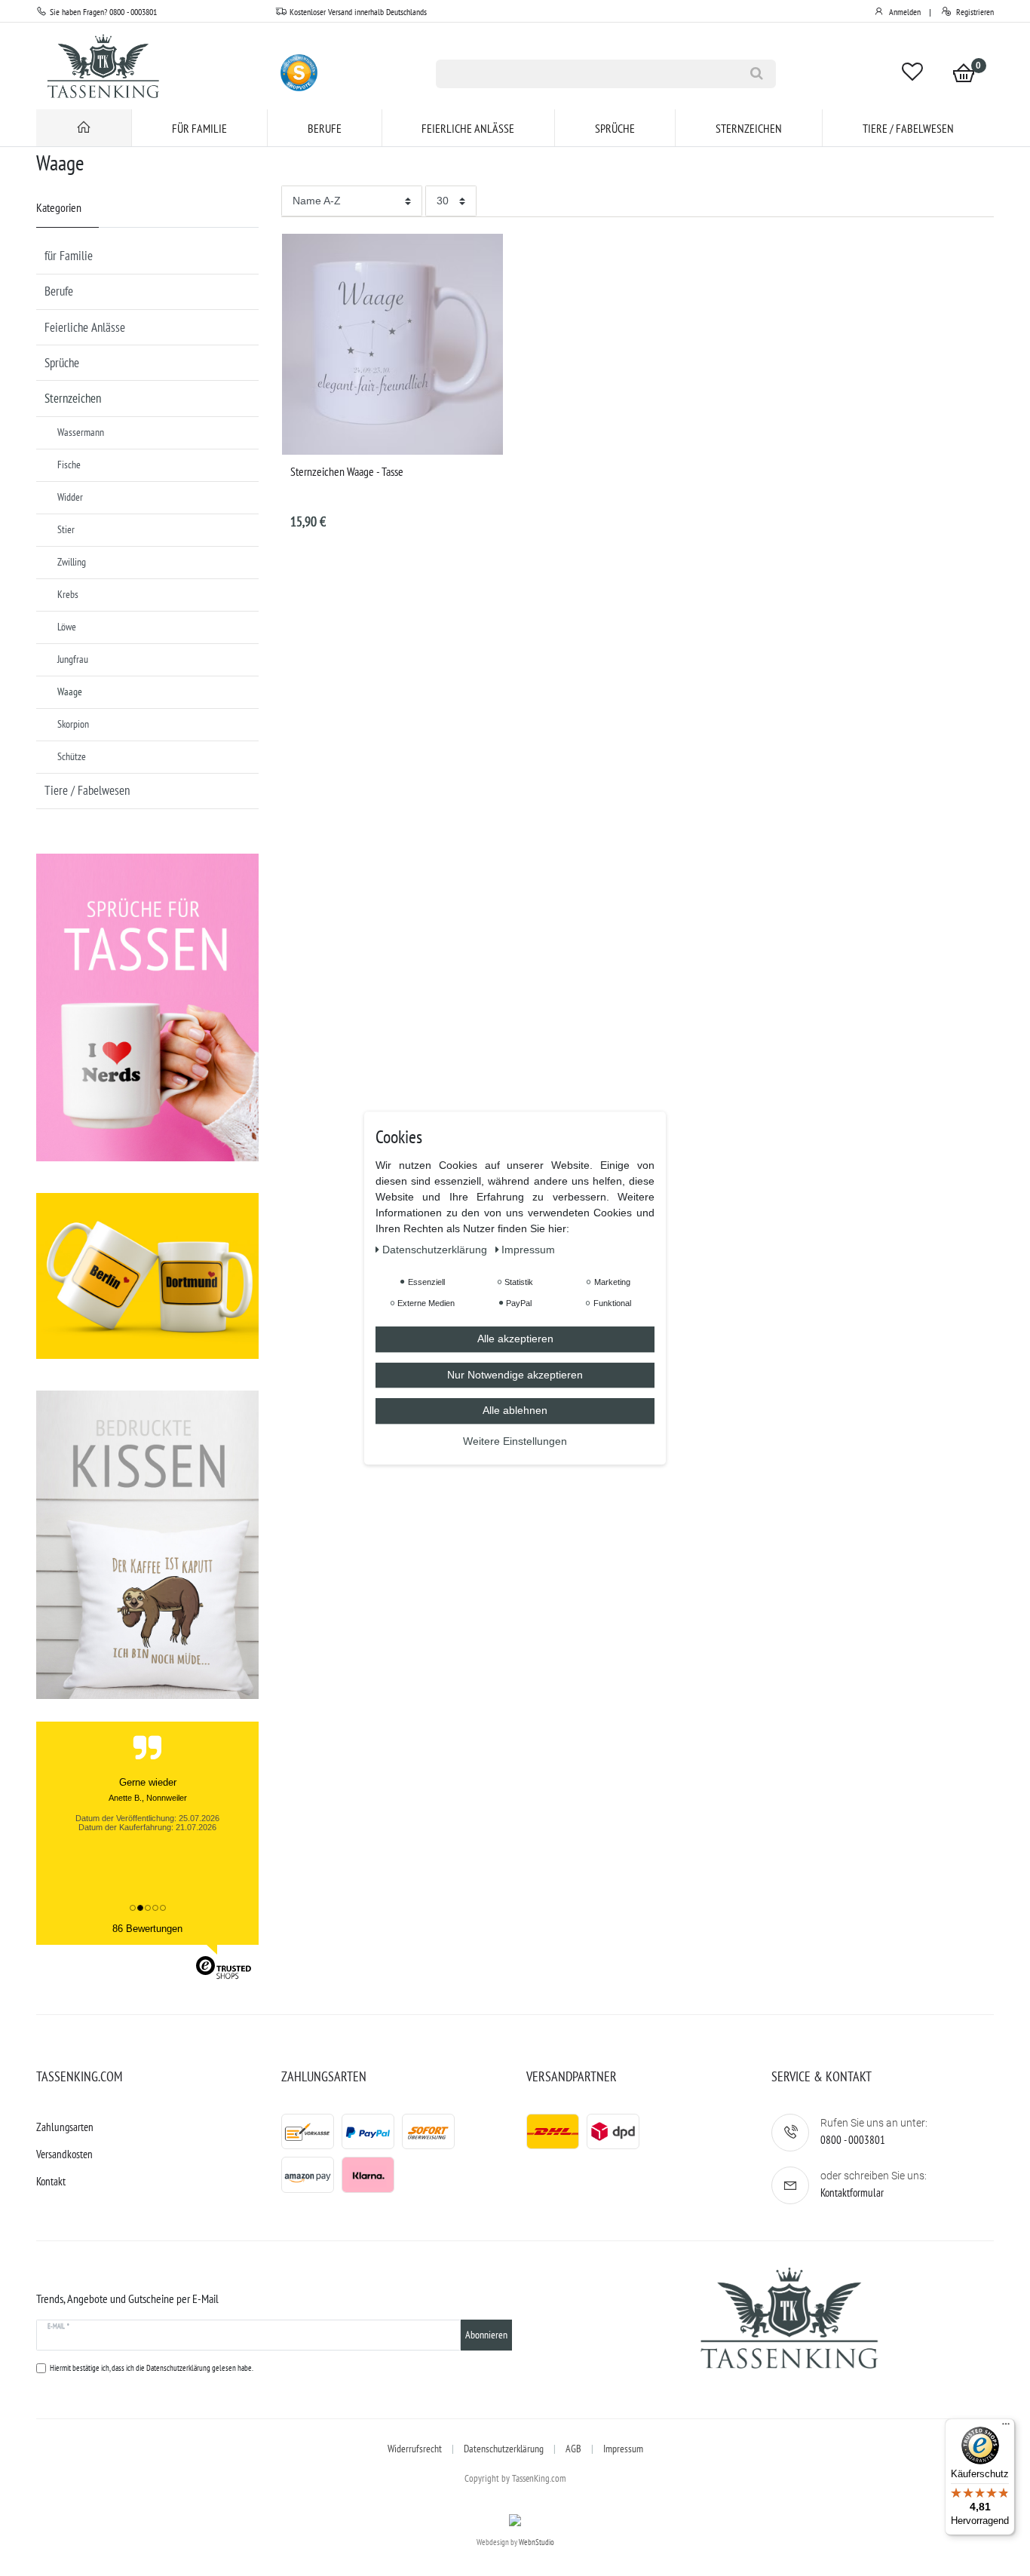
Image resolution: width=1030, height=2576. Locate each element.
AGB (573, 2449)
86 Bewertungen (147, 1929)
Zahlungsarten (65, 2127)
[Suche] (757, 74)
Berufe (325, 128)
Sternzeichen (749, 128)
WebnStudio (536, 2542)
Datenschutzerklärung (504, 2449)
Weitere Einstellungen (515, 1441)
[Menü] (1006, 2427)
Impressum (623, 2449)
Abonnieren (486, 2335)
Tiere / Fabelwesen (908, 128)
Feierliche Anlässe (468, 128)
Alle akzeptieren (515, 1339)
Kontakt (51, 2181)
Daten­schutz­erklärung (436, 1250)
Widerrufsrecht (415, 2449)
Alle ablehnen (515, 1410)
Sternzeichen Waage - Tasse (347, 471)
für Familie (199, 128)
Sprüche (615, 128)
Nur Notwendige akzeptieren (515, 1375)
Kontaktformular (852, 2193)
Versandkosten (64, 2154)
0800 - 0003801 (853, 2140)
